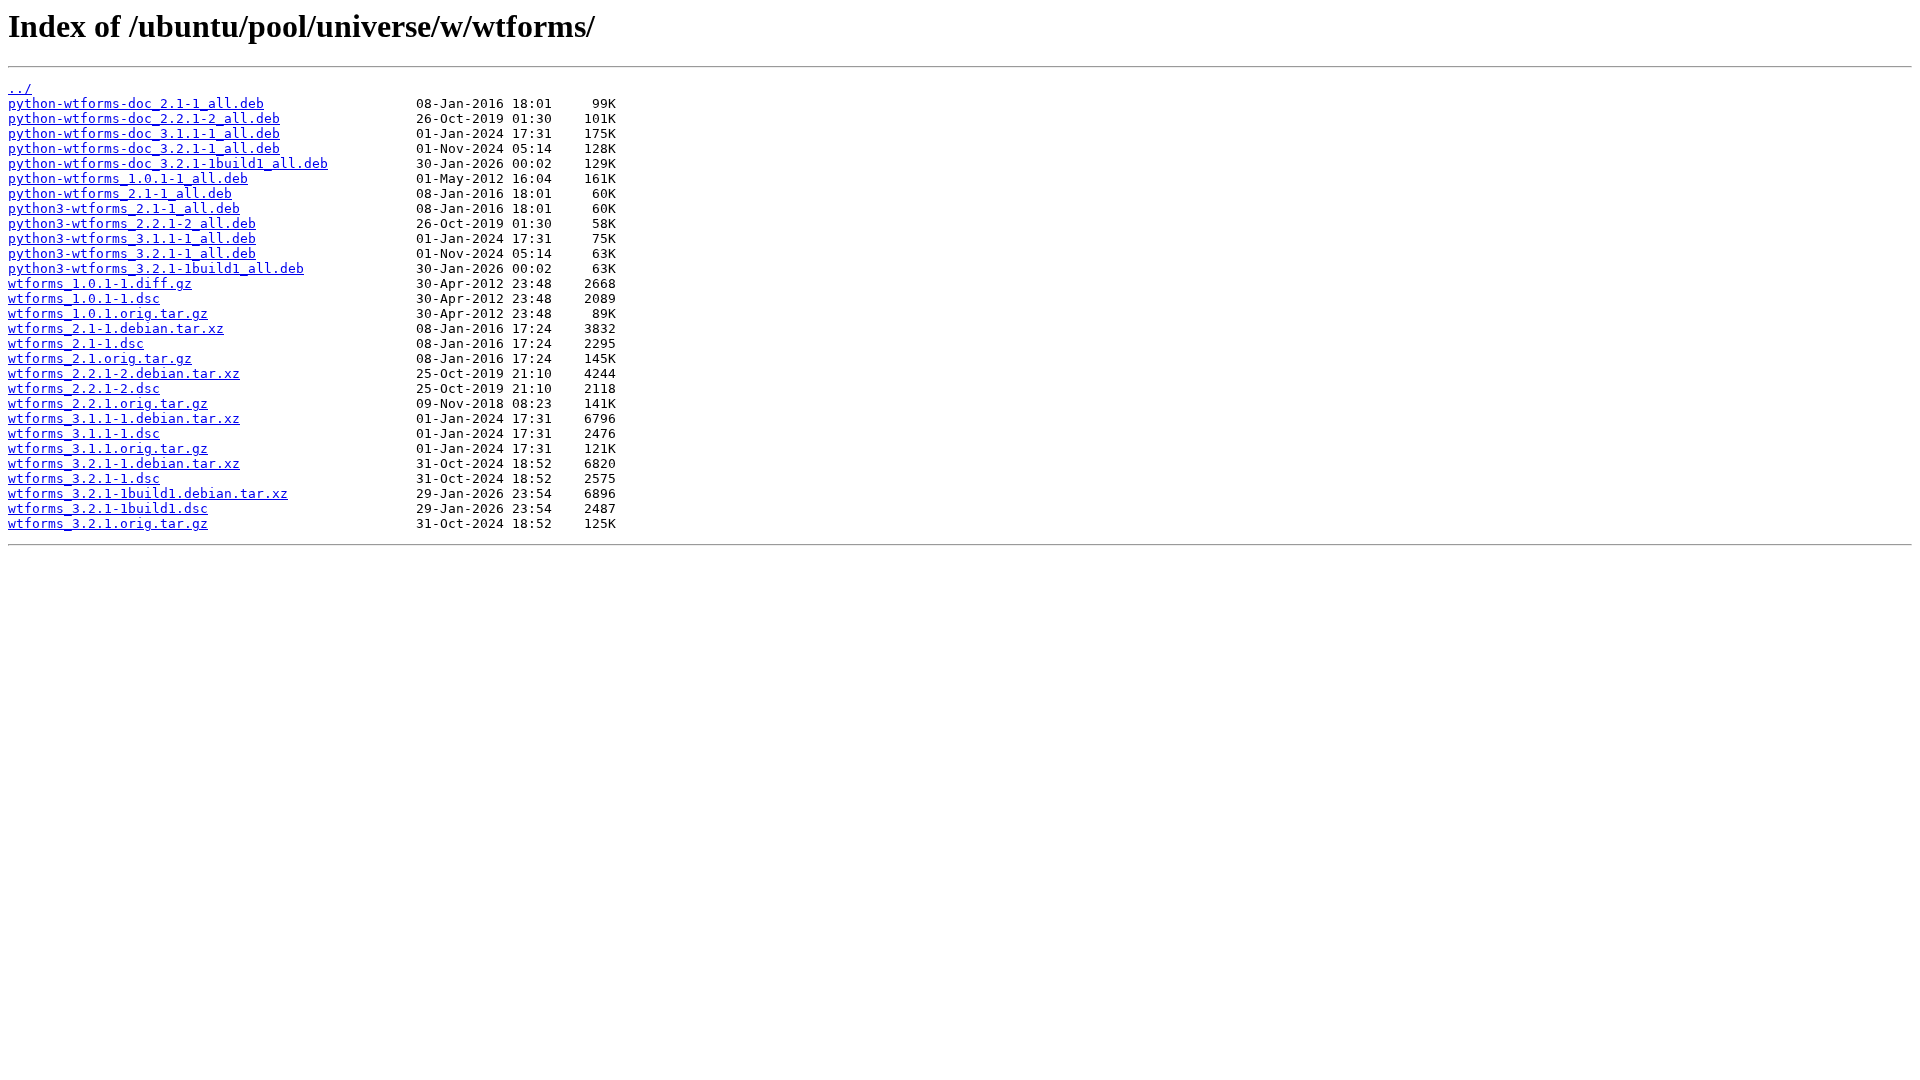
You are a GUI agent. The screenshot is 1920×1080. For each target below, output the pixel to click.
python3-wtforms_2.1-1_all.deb (124, 208)
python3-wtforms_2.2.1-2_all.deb (132, 223)
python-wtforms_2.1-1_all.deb (120, 193)
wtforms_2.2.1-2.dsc (84, 388)
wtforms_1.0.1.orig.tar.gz (108, 313)
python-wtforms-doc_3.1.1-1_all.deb (144, 133)
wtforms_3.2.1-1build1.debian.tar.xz (148, 493)
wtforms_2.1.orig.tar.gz (100, 358)
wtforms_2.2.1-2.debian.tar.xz (124, 373)
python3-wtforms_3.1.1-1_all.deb (132, 238)
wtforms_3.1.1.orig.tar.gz (108, 448)
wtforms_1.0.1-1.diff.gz (100, 283)
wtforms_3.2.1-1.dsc (84, 478)
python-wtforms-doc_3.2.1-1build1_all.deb (168, 163)
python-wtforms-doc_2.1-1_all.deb (136, 103)
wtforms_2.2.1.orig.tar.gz (108, 403)
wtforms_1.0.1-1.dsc (84, 298)
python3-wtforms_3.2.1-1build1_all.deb (156, 268)
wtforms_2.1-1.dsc (76, 343)
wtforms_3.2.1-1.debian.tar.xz (124, 463)
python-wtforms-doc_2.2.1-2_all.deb (144, 118)
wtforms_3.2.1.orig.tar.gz (108, 523)
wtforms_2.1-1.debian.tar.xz (116, 328)
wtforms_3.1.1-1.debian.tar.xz (124, 418)
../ (20, 88)
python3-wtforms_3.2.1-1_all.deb (132, 253)
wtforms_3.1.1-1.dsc (84, 433)
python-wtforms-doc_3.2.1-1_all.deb (144, 148)
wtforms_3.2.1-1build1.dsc (108, 508)
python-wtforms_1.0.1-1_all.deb (128, 178)
